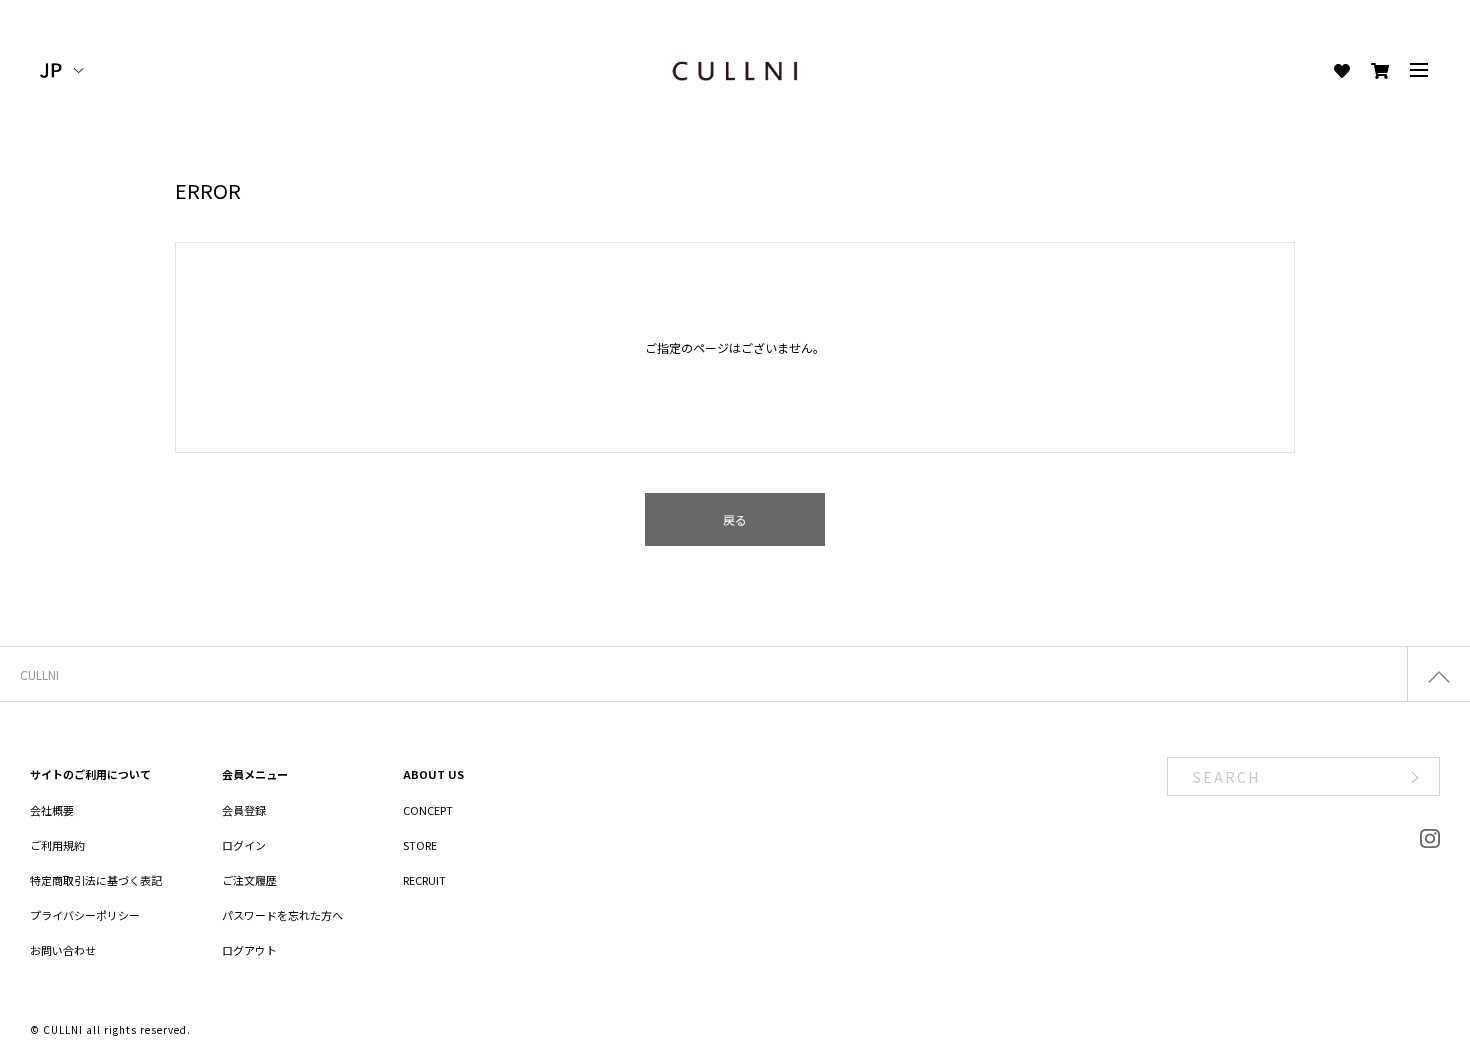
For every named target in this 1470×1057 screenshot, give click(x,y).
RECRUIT (424, 880)
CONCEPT (428, 810)
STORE (420, 845)
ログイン (244, 845)
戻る (735, 519)
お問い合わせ (63, 950)
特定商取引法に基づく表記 (96, 880)
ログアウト (249, 950)
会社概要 (52, 810)
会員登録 (244, 810)
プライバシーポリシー (85, 915)
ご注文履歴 (249, 880)
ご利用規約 (57, 845)
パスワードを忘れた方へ (282, 915)
